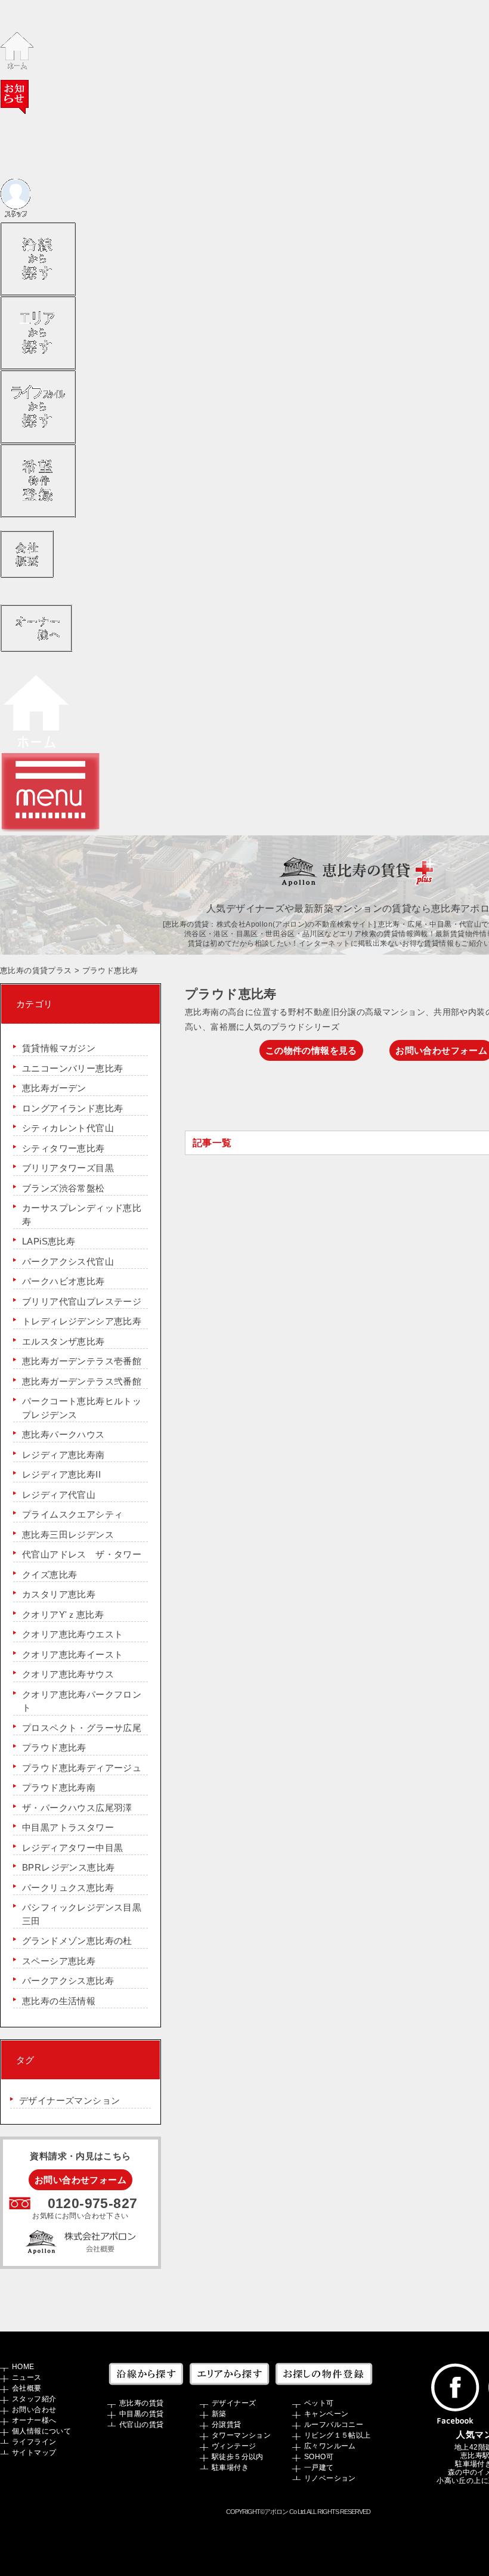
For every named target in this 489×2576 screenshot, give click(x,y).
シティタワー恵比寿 (64, 1148)
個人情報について (41, 2431)
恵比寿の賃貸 (141, 2403)
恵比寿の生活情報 (59, 2001)
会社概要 (27, 2388)
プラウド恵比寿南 (59, 1787)
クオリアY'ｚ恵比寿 (63, 1614)
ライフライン (34, 2442)
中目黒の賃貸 (141, 2414)
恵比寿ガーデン (54, 1088)
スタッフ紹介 (34, 2399)
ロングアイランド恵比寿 (72, 1108)
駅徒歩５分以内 (238, 2457)
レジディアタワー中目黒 (72, 1848)
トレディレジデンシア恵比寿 (82, 1321)
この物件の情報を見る (311, 1050)
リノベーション (330, 2478)
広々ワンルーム (330, 2446)
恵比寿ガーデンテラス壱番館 (82, 1361)
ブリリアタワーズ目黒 (68, 1168)
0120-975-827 (93, 2204)
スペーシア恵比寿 (59, 1961)
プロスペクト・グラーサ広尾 (82, 1728)
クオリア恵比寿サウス (68, 1674)
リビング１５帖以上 (338, 2435)
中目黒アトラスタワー (68, 1827)
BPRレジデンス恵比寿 (68, 1867)
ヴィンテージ (234, 2446)
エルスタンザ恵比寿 (64, 1341)
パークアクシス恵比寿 (68, 1981)
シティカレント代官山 (68, 1128)
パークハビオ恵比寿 (64, 1281)
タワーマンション (241, 2435)
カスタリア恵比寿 (59, 1594)
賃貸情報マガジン (59, 1048)
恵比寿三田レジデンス (68, 1535)
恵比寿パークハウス (64, 1434)
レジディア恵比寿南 (64, 1455)
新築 (219, 2414)
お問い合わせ (34, 2410)
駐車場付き (230, 2467)
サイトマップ (34, 2453)
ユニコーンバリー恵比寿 (72, 1068)
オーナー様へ (34, 2420)
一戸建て (319, 2467)
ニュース (27, 2377)
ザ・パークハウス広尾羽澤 (77, 1808)
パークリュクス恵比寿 (68, 1888)
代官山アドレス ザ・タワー (82, 1554)
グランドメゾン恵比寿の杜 (77, 1941)
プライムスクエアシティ (72, 1514)
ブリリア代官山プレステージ (82, 1301)
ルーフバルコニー (334, 2425)
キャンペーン (326, 2414)
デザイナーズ (234, 2403)
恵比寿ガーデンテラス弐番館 (82, 1381)
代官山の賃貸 (141, 2425)
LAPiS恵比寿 (49, 1241)
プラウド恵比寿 (54, 1747)
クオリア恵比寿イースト (72, 1654)
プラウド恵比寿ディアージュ (82, 1768)
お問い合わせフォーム (81, 2180)
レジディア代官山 (59, 1495)
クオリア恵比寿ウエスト (72, 1634)
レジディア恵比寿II (61, 1474)
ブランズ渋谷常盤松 (64, 1188)
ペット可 (319, 2403)
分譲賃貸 (227, 2425)
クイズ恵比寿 (49, 1575)
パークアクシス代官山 (68, 1261)
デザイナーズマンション (69, 2100)
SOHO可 (319, 2457)
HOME (23, 2367)
